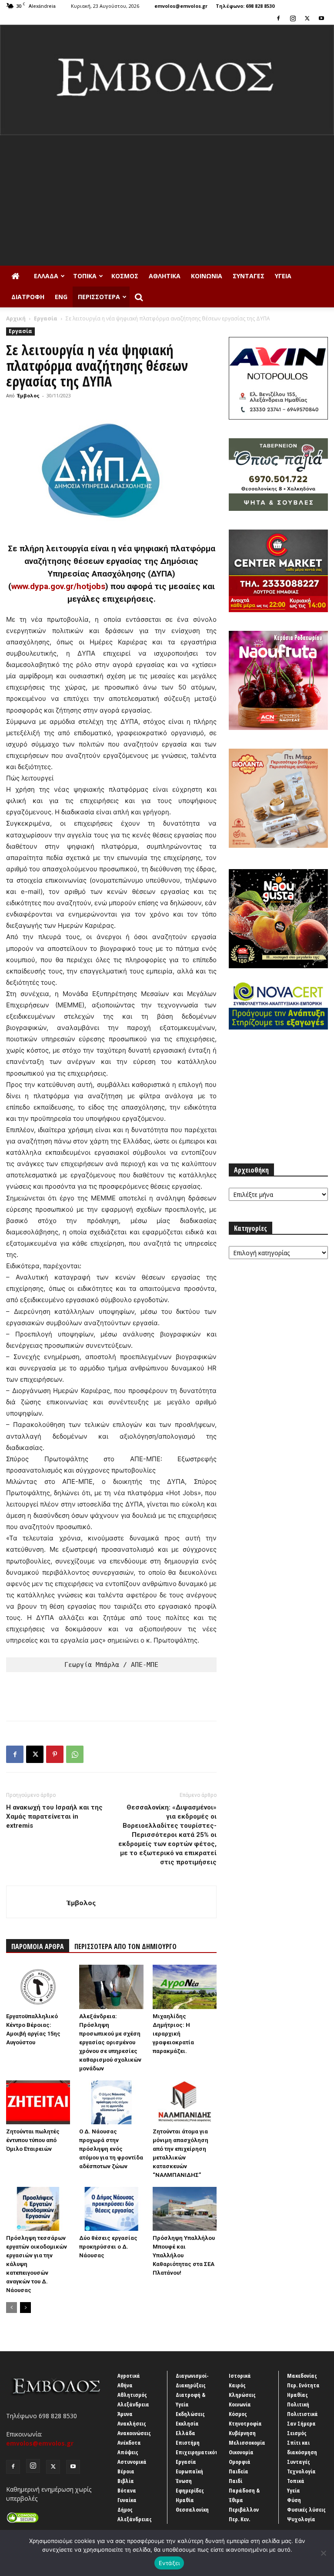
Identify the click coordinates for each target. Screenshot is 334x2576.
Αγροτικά (129, 2376)
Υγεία (283, 276)
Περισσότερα (99, 297)
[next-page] (25, 2308)
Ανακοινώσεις (134, 2433)
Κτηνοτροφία (245, 2423)
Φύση (294, 2500)
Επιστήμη (188, 2443)
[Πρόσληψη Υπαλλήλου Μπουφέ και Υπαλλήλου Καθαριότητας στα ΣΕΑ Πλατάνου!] (185, 2209)
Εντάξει (169, 2563)
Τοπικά (85, 276)
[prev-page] (12, 2308)
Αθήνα (125, 2385)
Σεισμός (297, 2433)
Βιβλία (126, 2481)
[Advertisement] (167, 200)
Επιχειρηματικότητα (202, 2452)
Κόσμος (125, 276)
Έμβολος (28, 395)
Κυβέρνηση (242, 2433)
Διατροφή (28, 297)
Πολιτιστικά (302, 2414)
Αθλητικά (165, 276)
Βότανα (127, 2490)
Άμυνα (125, 2414)
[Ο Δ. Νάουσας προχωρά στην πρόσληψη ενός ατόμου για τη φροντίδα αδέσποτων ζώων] (111, 2102)
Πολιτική (298, 2404)
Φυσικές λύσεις (306, 2509)
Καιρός (237, 2385)
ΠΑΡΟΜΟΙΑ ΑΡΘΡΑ (38, 1946)
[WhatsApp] (75, 1754)
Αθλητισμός (132, 2395)
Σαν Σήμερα (301, 2423)
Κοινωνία (207, 276)
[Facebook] (278, 18)
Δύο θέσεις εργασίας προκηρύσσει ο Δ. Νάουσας (108, 2247)
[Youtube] (321, 18)
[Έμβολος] (167, 80)
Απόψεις (128, 2452)
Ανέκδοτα (129, 2443)
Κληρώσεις (242, 2395)
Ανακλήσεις (132, 2423)
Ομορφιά (240, 2462)
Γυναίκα (127, 2500)
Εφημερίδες (190, 2490)
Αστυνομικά (132, 2462)
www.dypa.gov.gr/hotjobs (58, 586)
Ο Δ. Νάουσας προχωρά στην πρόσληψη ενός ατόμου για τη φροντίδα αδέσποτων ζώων (111, 2149)
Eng (61, 297)
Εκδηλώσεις (190, 2414)
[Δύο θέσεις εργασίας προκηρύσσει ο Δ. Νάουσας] (111, 2209)
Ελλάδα (46, 276)
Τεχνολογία (301, 2471)
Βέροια (126, 2471)
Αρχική (16, 318)
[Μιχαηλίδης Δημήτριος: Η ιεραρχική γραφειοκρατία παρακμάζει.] (185, 1987)
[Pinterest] (55, 1754)
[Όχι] (323, 2553)
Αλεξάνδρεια (133, 2404)
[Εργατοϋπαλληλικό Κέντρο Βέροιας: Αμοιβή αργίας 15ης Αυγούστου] (38, 1987)
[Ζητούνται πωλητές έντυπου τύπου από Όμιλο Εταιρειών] (38, 2102)
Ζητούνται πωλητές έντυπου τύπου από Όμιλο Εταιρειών (33, 2140)
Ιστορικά (240, 2376)
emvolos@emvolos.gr (181, 6)
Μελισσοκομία (247, 2443)
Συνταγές (249, 276)
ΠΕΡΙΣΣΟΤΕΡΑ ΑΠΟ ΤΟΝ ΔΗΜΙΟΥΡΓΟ (125, 1946)
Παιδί (235, 2481)
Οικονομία (241, 2452)
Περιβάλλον (244, 2509)
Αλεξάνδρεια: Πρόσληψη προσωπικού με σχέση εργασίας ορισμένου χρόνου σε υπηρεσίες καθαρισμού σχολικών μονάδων (110, 2042)
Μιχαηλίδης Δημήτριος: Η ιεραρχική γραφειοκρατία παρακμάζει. (173, 2034)
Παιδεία (239, 2471)
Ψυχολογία (301, 2519)
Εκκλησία (187, 2423)
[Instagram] (293, 18)
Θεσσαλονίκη (192, 2509)
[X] (307, 18)
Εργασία (46, 318)
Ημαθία (185, 2500)
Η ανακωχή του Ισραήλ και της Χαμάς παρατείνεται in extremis (54, 1816)
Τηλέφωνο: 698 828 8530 (245, 6)
